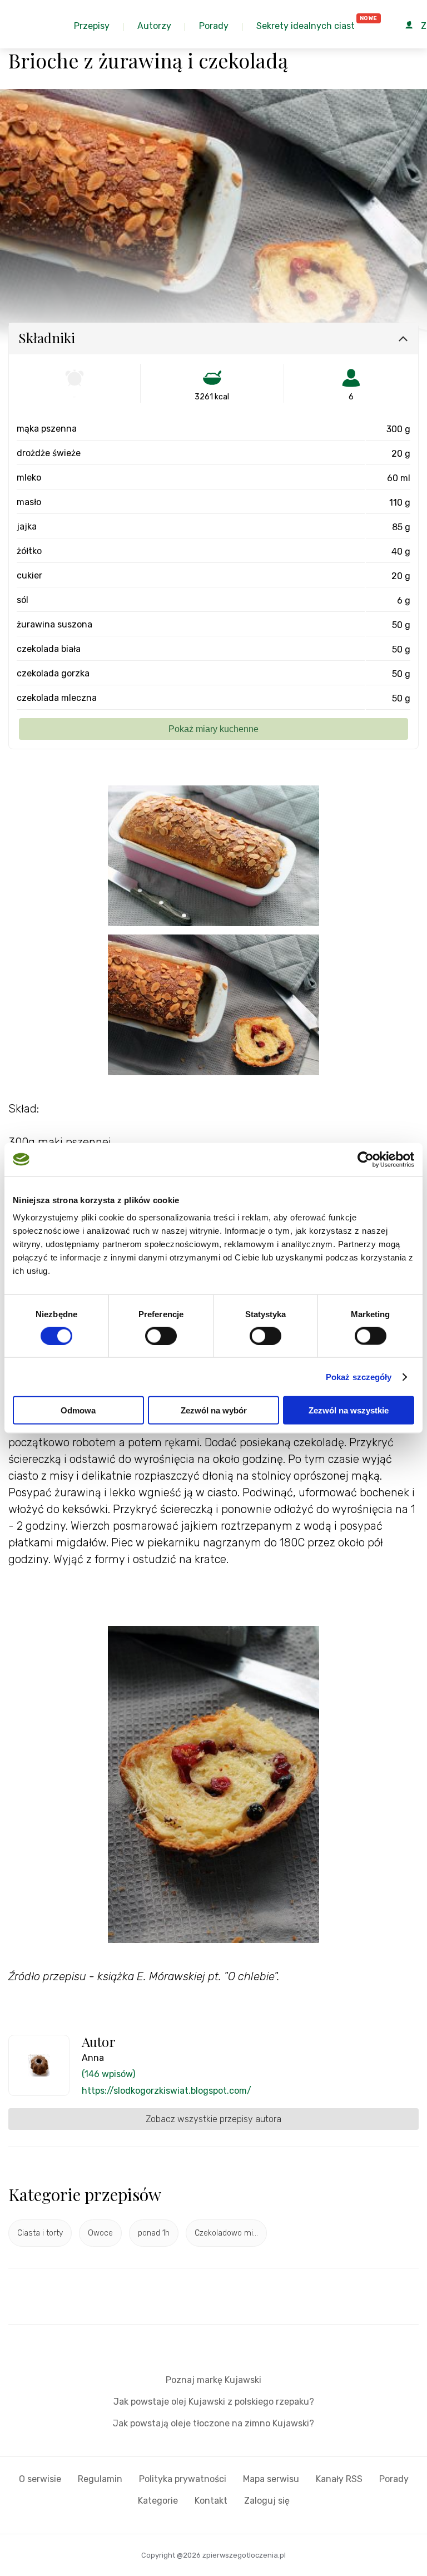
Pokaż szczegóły (359, 1376)
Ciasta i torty (40, 2233)
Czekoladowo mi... (226, 2233)
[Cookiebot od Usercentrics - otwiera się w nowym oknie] (366, 1159)
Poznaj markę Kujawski (213, 2380)
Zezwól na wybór (214, 1410)
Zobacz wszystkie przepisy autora (213, 2119)
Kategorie (158, 2501)
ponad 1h (154, 2233)
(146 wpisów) (108, 2074)
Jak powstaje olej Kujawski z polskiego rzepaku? (214, 2402)
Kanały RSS (339, 2479)
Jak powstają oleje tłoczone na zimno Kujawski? (213, 2423)
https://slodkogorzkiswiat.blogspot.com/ (167, 2091)
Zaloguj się (267, 2501)
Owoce (100, 2233)
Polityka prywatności (183, 2479)
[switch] (161, 1336)
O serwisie (40, 2479)
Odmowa (78, 1410)
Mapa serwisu (271, 2479)
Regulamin (100, 2479)
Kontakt (211, 2501)
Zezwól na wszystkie (349, 1410)
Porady (394, 2479)
